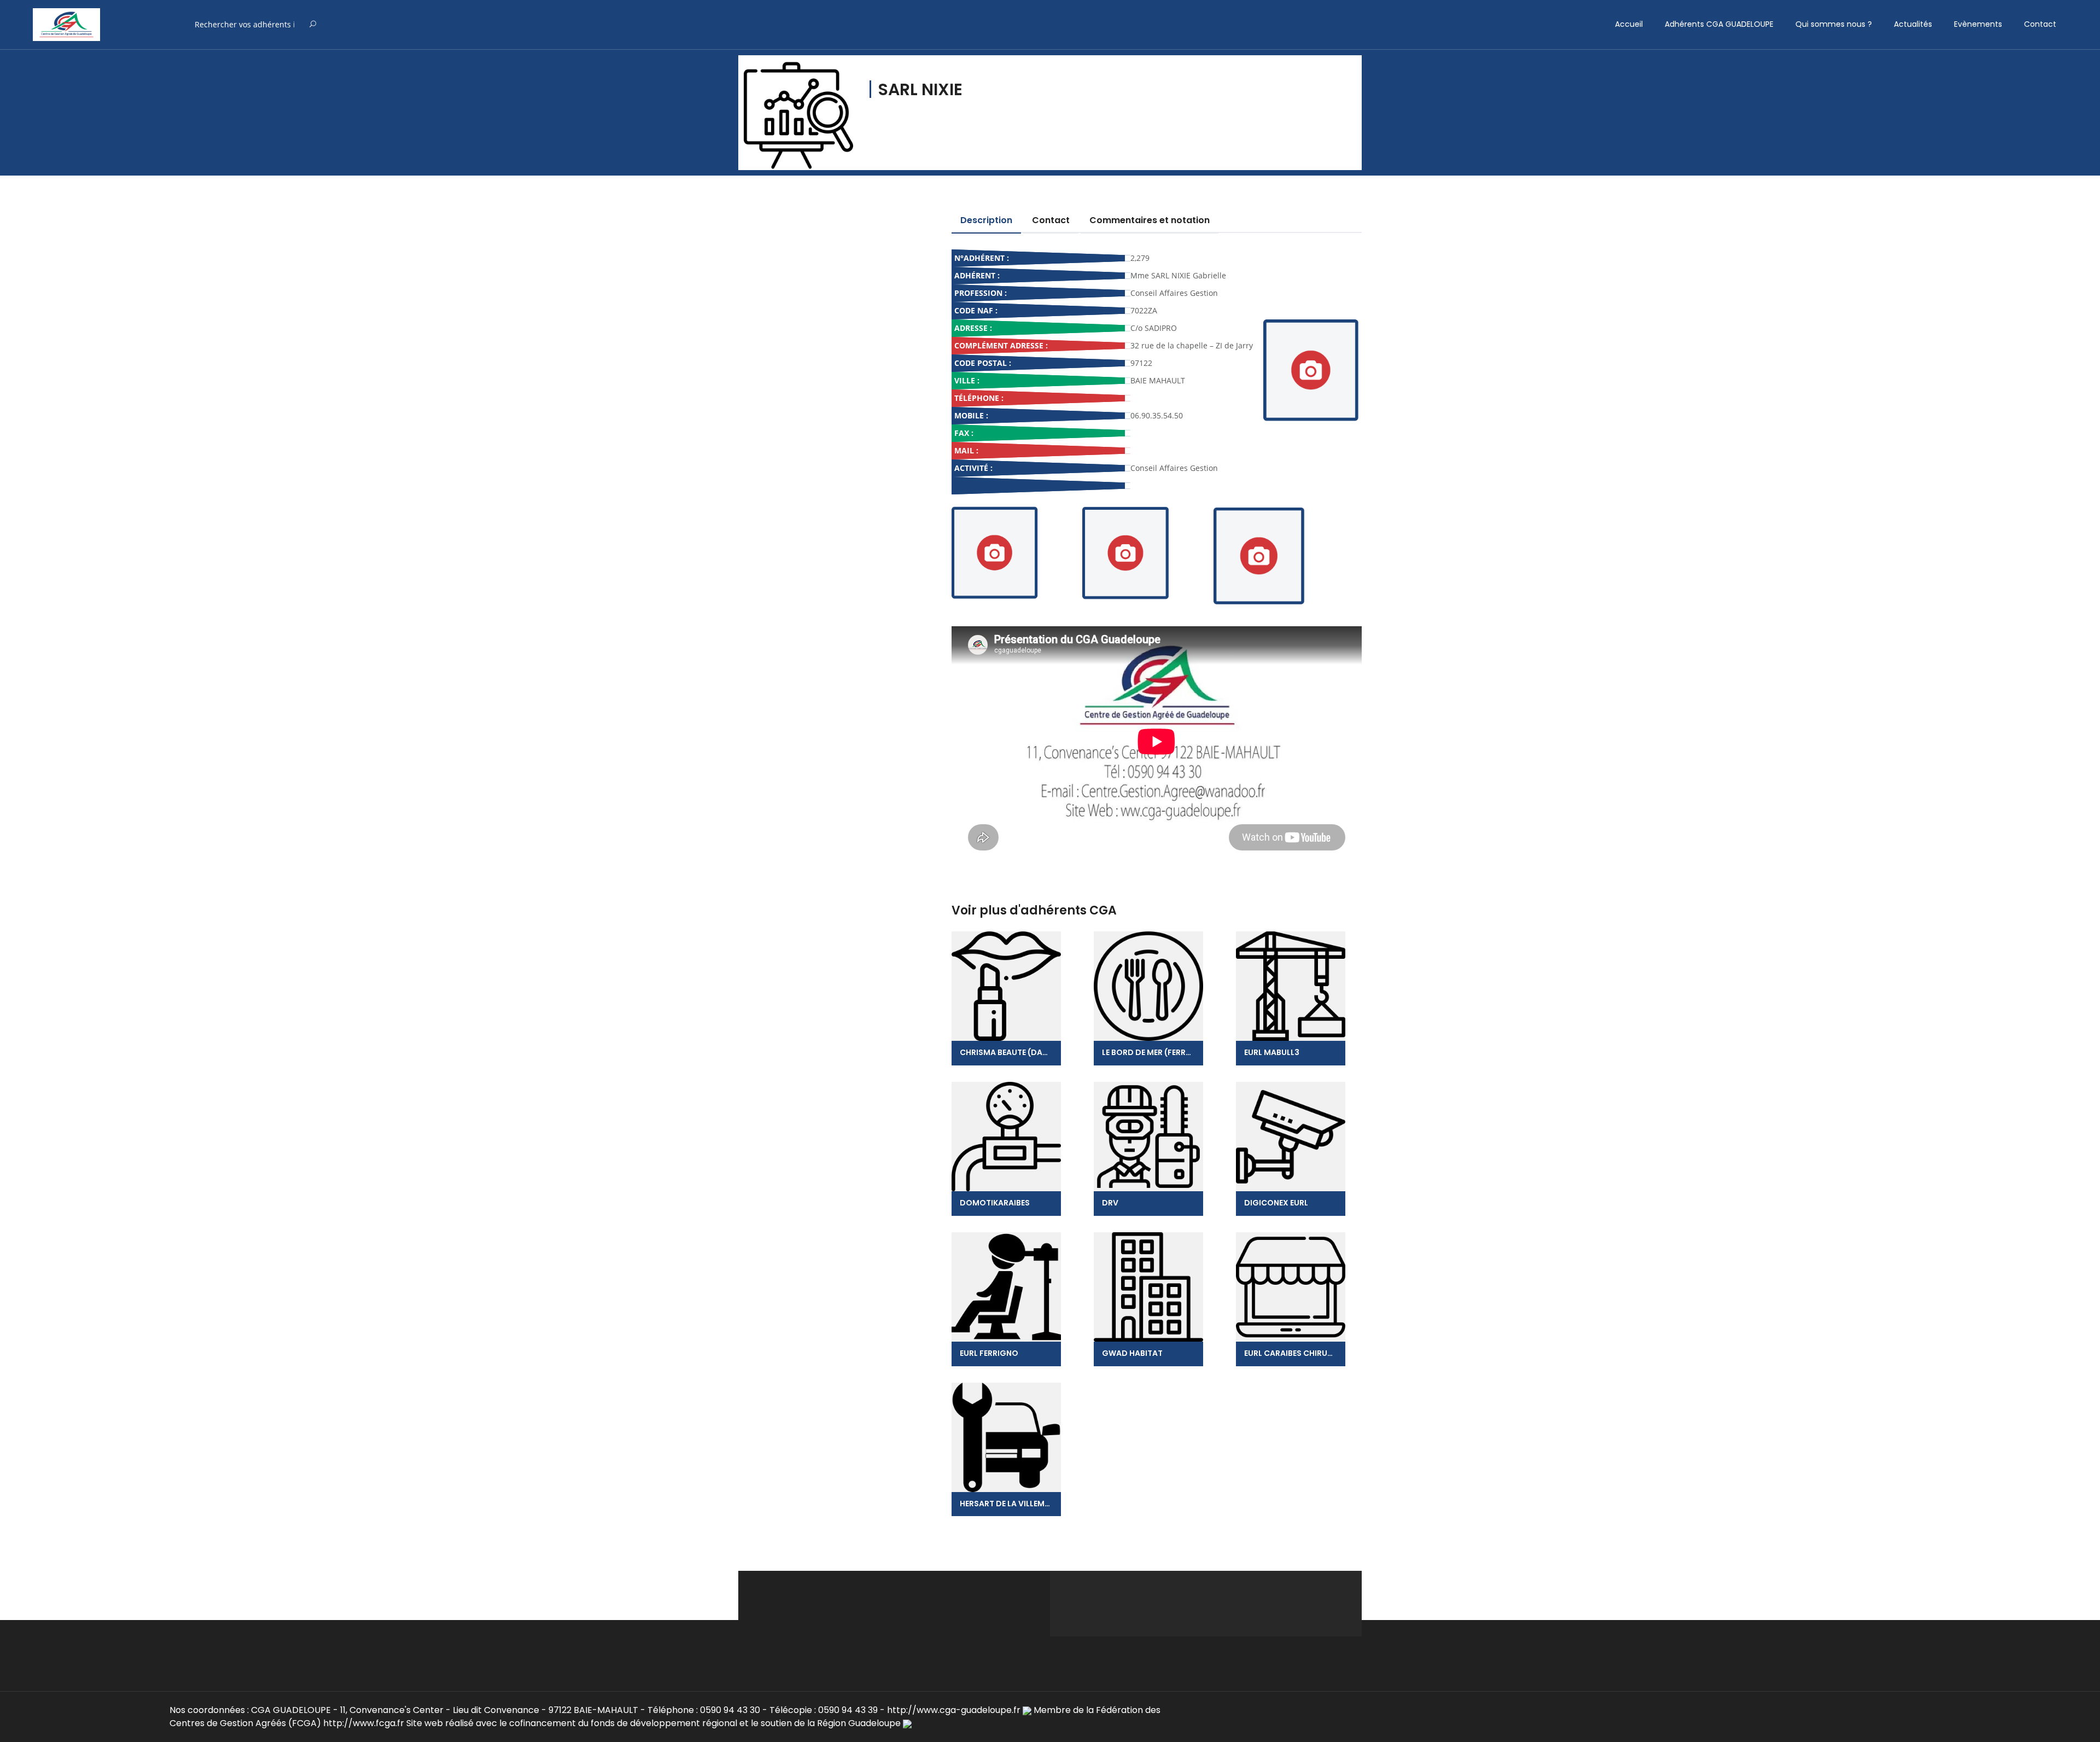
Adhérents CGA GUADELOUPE (1719, 24)
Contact (2040, 24)
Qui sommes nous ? (1834, 24)
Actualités (1913, 24)
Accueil (1629, 24)
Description (986, 220)
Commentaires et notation (1150, 220)
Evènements (1978, 24)
